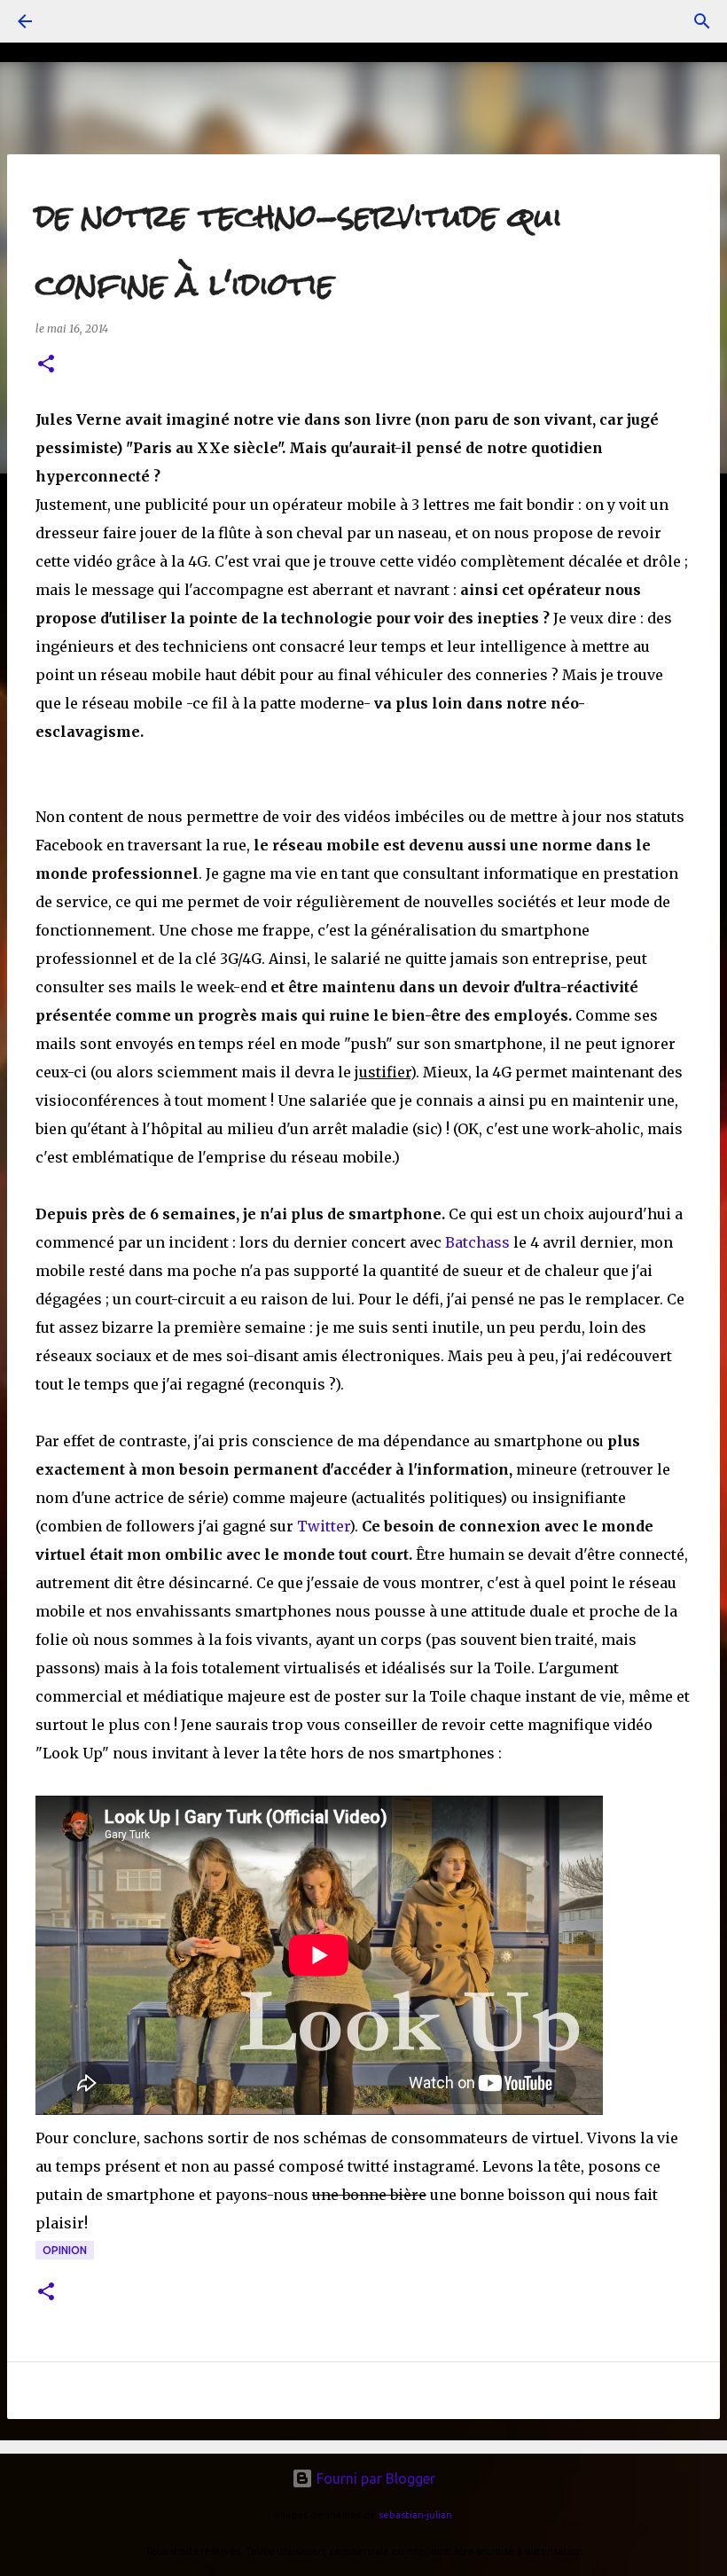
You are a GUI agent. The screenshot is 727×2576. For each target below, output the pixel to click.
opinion (65, 2250)
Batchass (479, 1242)
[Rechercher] (702, 21)
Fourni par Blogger (374, 2478)
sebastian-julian (415, 2515)
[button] (46, 365)
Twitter (323, 1526)
